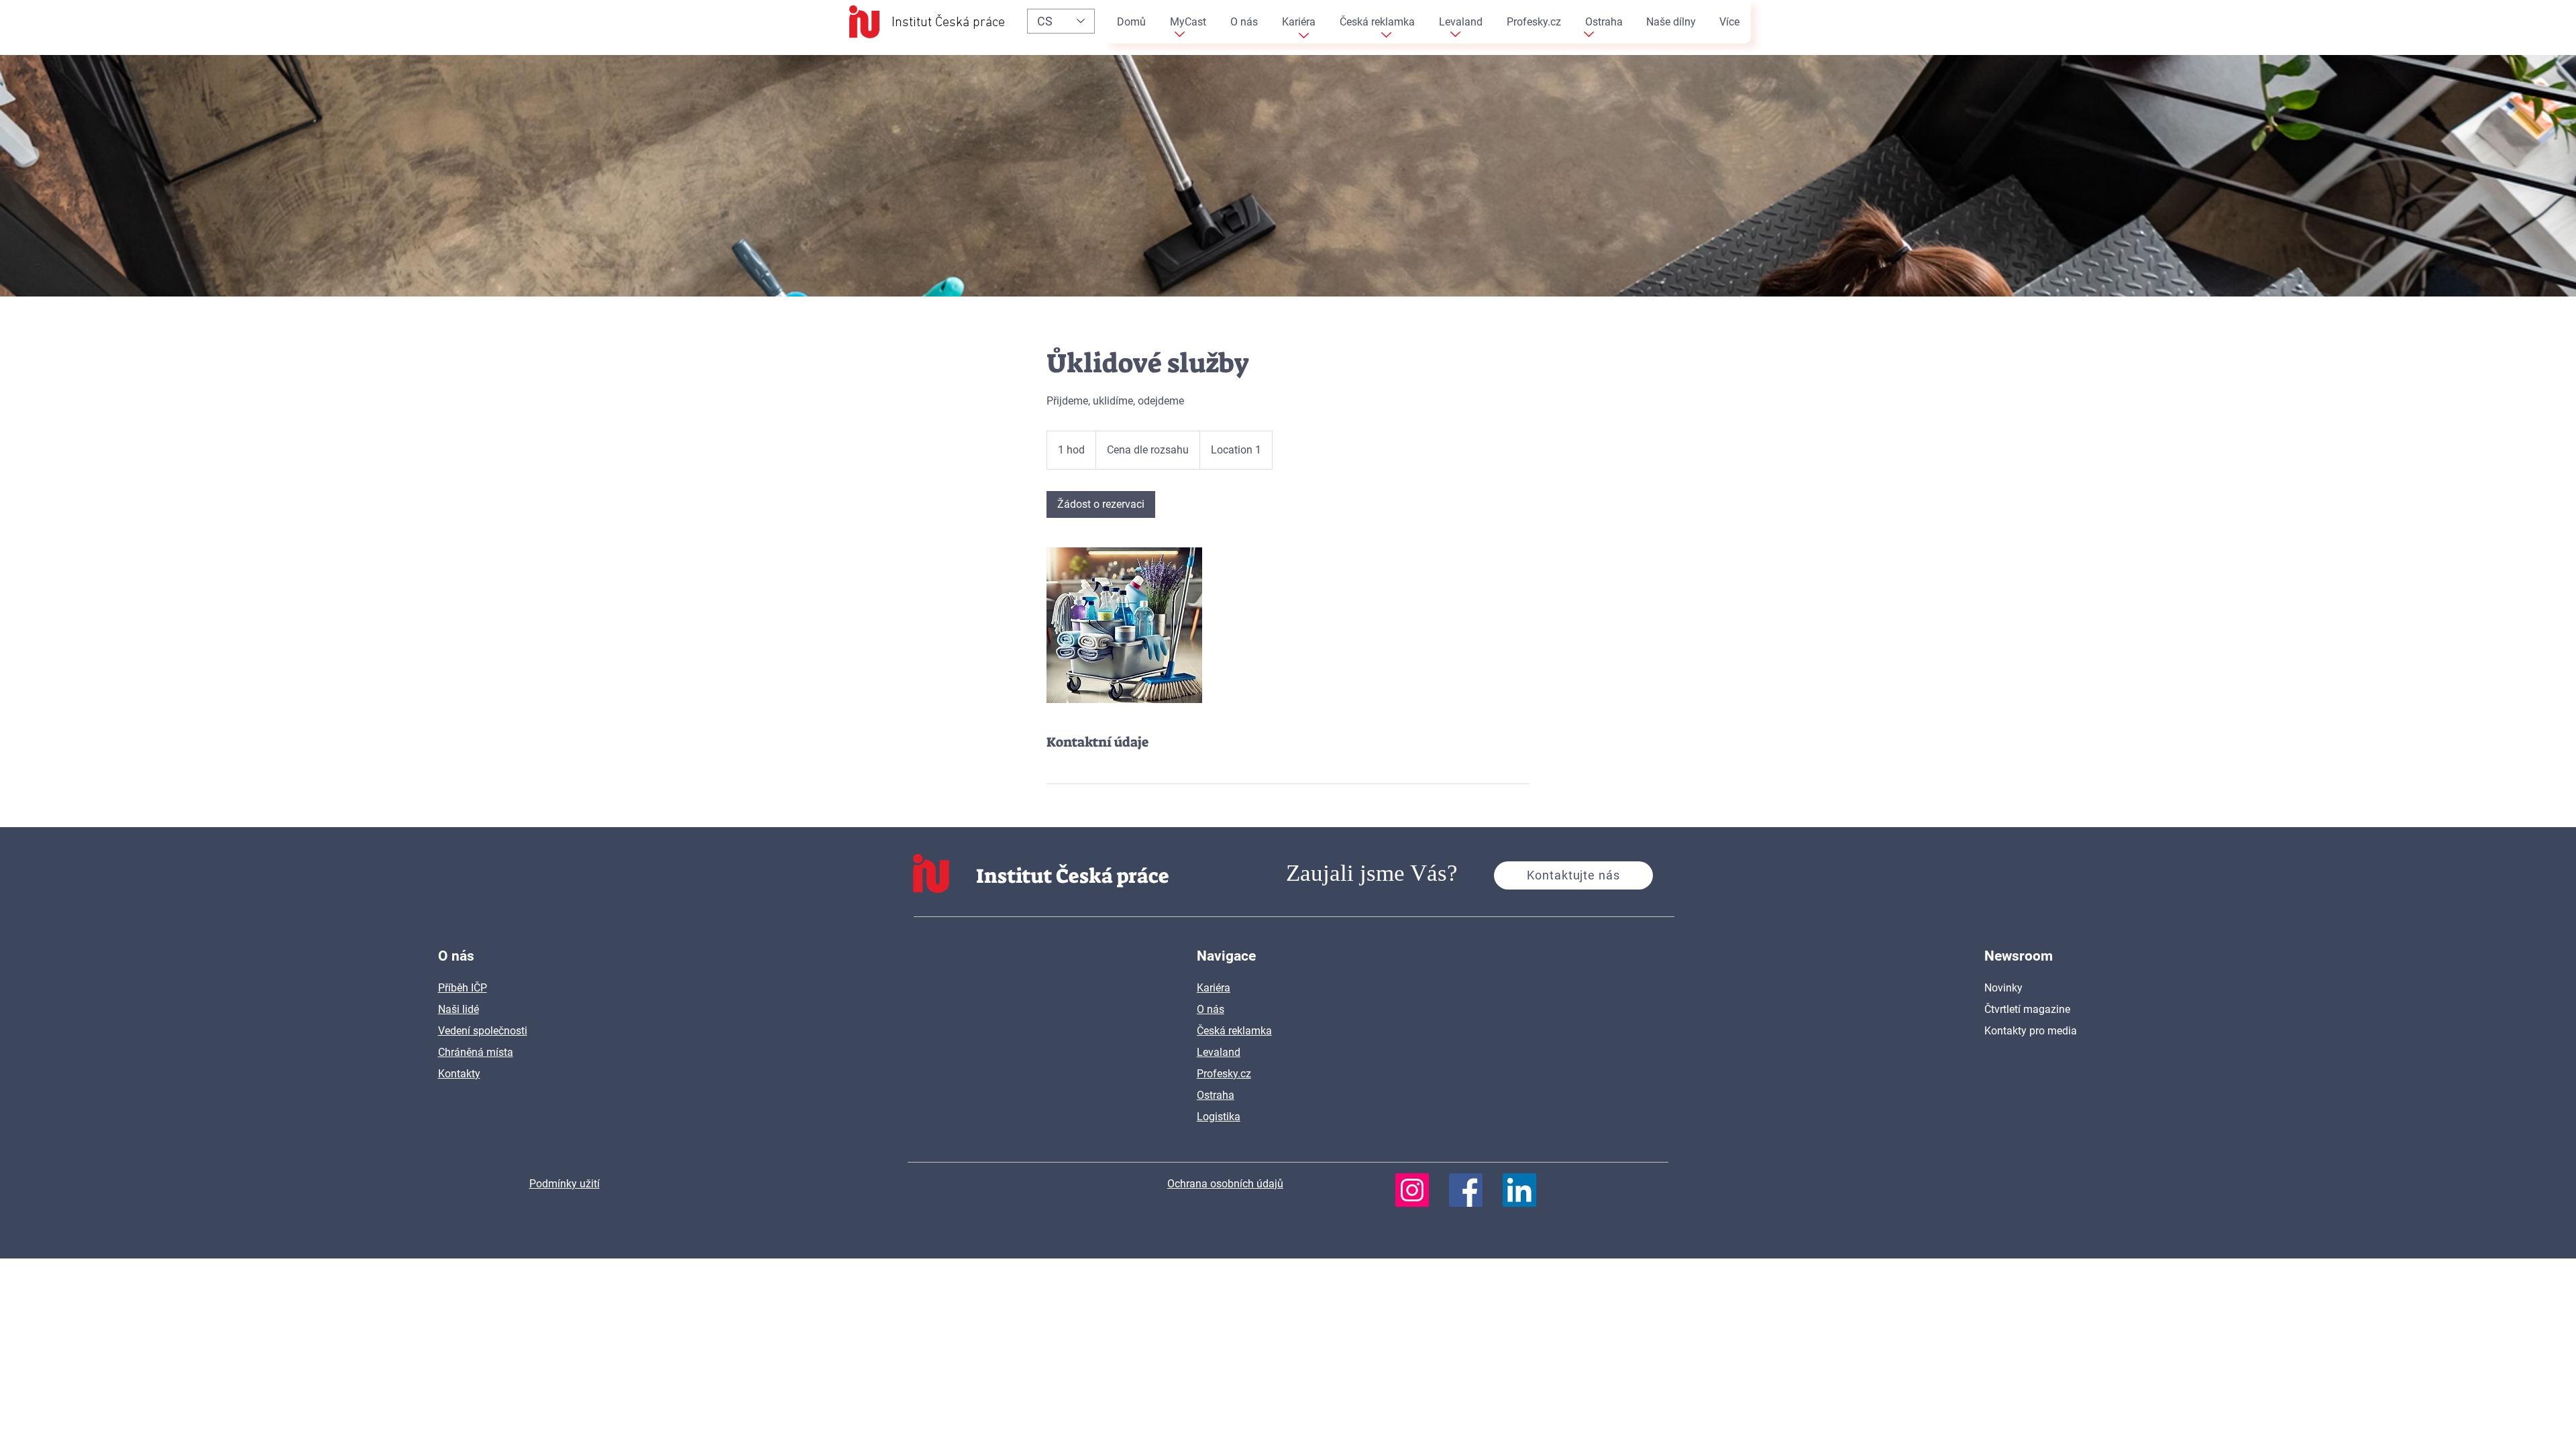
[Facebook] (1466, 1190)
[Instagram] (1412, 1190)
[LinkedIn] (1519, 1190)
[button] (1573, 875)
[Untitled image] (1124, 625)
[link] (1101, 504)
